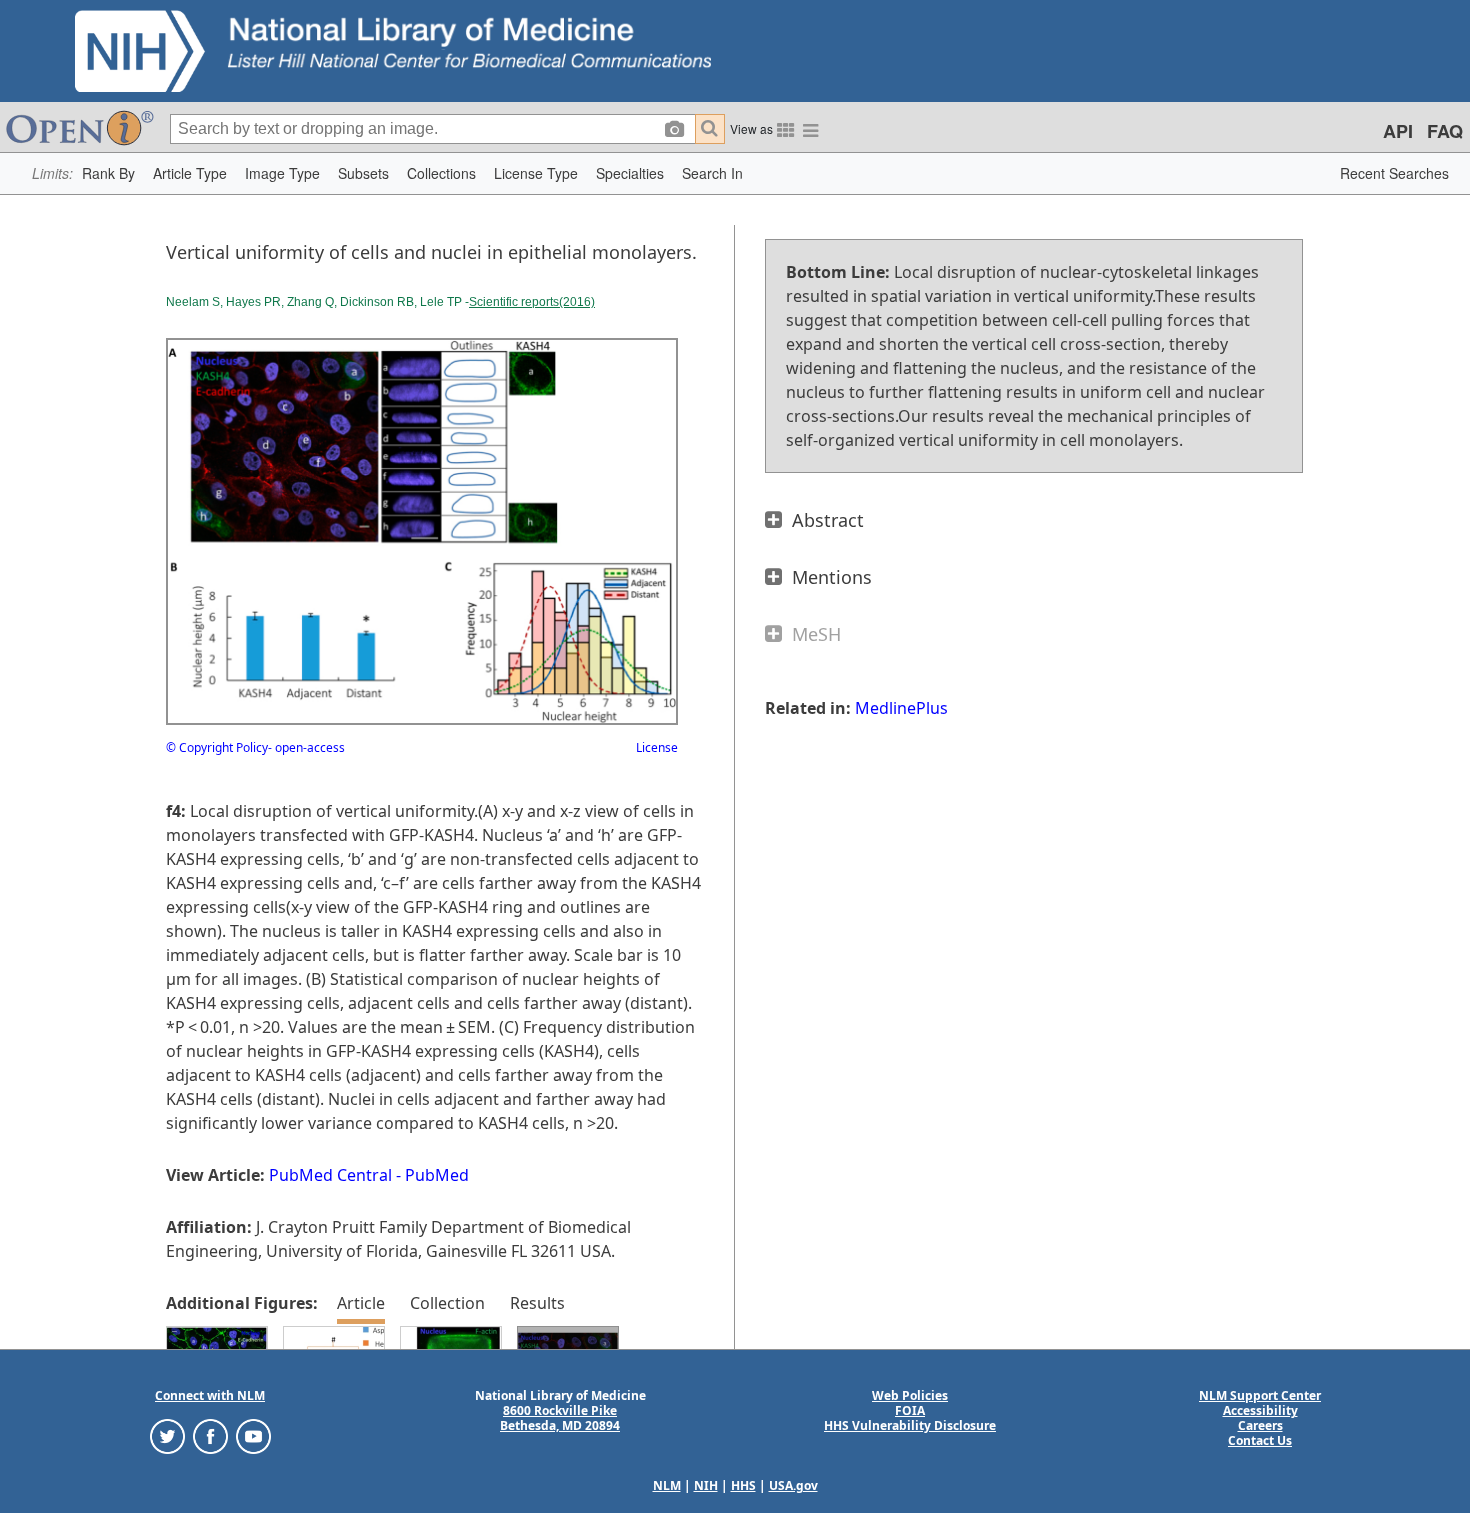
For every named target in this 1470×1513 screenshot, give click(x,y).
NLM (667, 1485)
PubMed (437, 1175)
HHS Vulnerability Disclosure (910, 1425)
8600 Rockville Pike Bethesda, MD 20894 (560, 1418)
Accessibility (1260, 1410)
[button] (108, 173)
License (657, 747)
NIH (706, 1485)
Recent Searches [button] (1394, 173)
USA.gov (793, 1485)
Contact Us (1260, 1440)
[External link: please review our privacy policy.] (167, 1435)
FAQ (1445, 131)
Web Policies (910, 1395)
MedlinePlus (901, 708)
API (1398, 131)
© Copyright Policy (217, 747)
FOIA (910, 1410)
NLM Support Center (1260, 1395)
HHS (743, 1485)
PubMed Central (330, 1175)
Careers (1260, 1425)
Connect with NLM (210, 1395)
